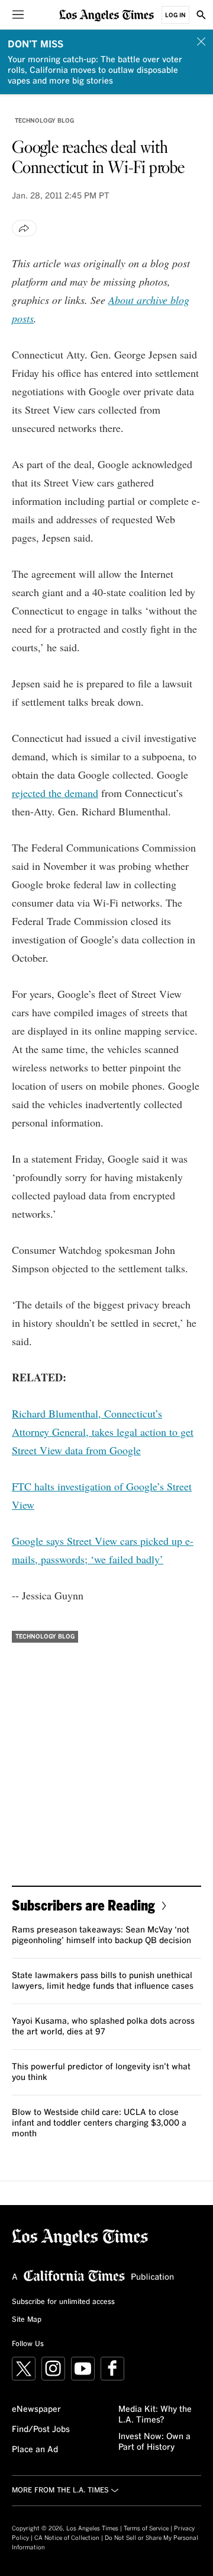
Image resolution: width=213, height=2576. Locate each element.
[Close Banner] (201, 41)
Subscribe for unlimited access (63, 2302)
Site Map (27, 2320)
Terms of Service (146, 2529)
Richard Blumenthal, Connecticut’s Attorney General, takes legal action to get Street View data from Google (103, 1432)
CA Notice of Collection (67, 2538)
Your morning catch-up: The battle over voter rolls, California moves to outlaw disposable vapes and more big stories (95, 71)
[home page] (106, 15)
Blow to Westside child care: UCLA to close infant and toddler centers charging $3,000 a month (99, 2123)
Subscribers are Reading (83, 1905)
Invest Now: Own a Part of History (154, 2442)
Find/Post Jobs (41, 2430)
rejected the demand (55, 793)
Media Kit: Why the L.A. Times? (155, 2415)
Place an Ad (35, 2450)
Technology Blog (44, 121)
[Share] (24, 228)
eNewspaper (36, 2409)
